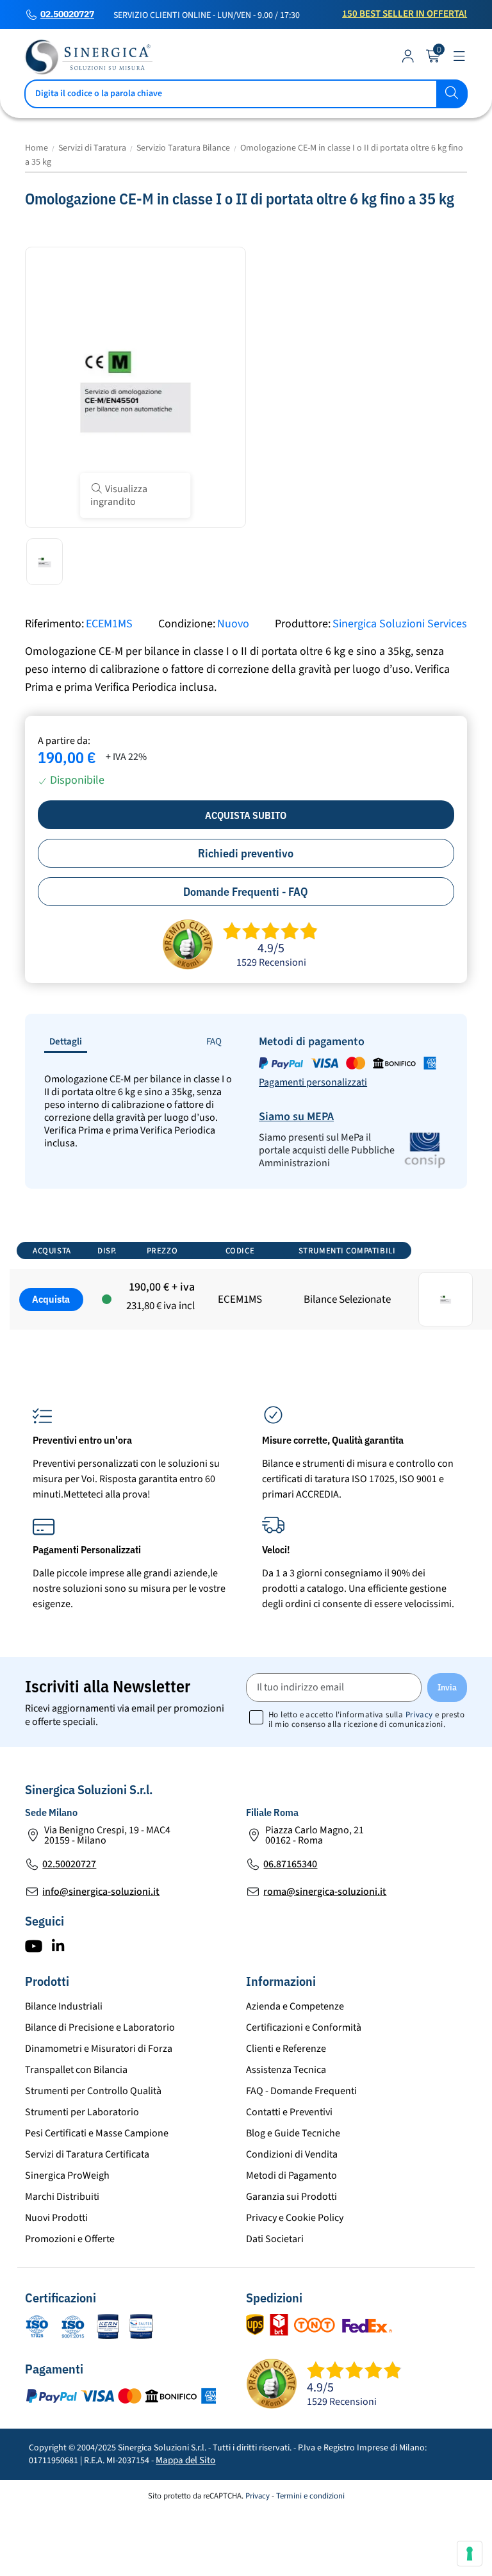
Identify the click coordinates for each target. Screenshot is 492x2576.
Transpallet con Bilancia (76, 2070)
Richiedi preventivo (246, 853)
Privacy (419, 1715)
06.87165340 (290, 1864)
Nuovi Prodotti (56, 2218)
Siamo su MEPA (296, 1117)
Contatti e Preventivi (289, 2112)
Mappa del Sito (185, 2460)
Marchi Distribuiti (62, 2197)
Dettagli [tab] (66, 1042)
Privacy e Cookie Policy (295, 2218)
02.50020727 (67, 15)
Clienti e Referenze (286, 2049)
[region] (246, 1294)
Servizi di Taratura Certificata (87, 2154)
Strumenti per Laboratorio (82, 2112)
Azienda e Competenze (295, 2006)
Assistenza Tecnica (286, 2070)
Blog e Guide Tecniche (293, 2133)
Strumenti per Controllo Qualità (93, 2091)
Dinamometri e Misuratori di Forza (99, 2049)
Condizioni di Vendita (292, 2154)
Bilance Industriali (64, 2006)
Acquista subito (246, 815)
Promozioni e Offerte (70, 2239)
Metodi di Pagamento (291, 2176)
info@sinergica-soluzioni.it (101, 1892)
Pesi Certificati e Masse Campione (97, 2133)
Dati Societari (275, 2239)
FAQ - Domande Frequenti (301, 2091)
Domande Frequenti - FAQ (246, 892)
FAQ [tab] (214, 1042)
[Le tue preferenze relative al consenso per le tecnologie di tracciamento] (470, 2554)
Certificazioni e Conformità (304, 2027)
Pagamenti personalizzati (313, 1082)
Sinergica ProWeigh (67, 2176)
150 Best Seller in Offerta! (405, 14)
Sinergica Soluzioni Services (400, 624)
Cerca (452, 94)
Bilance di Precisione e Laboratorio (100, 2027)
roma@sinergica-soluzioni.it (325, 1892)
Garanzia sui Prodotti (291, 2197)
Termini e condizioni (310, 2496)
